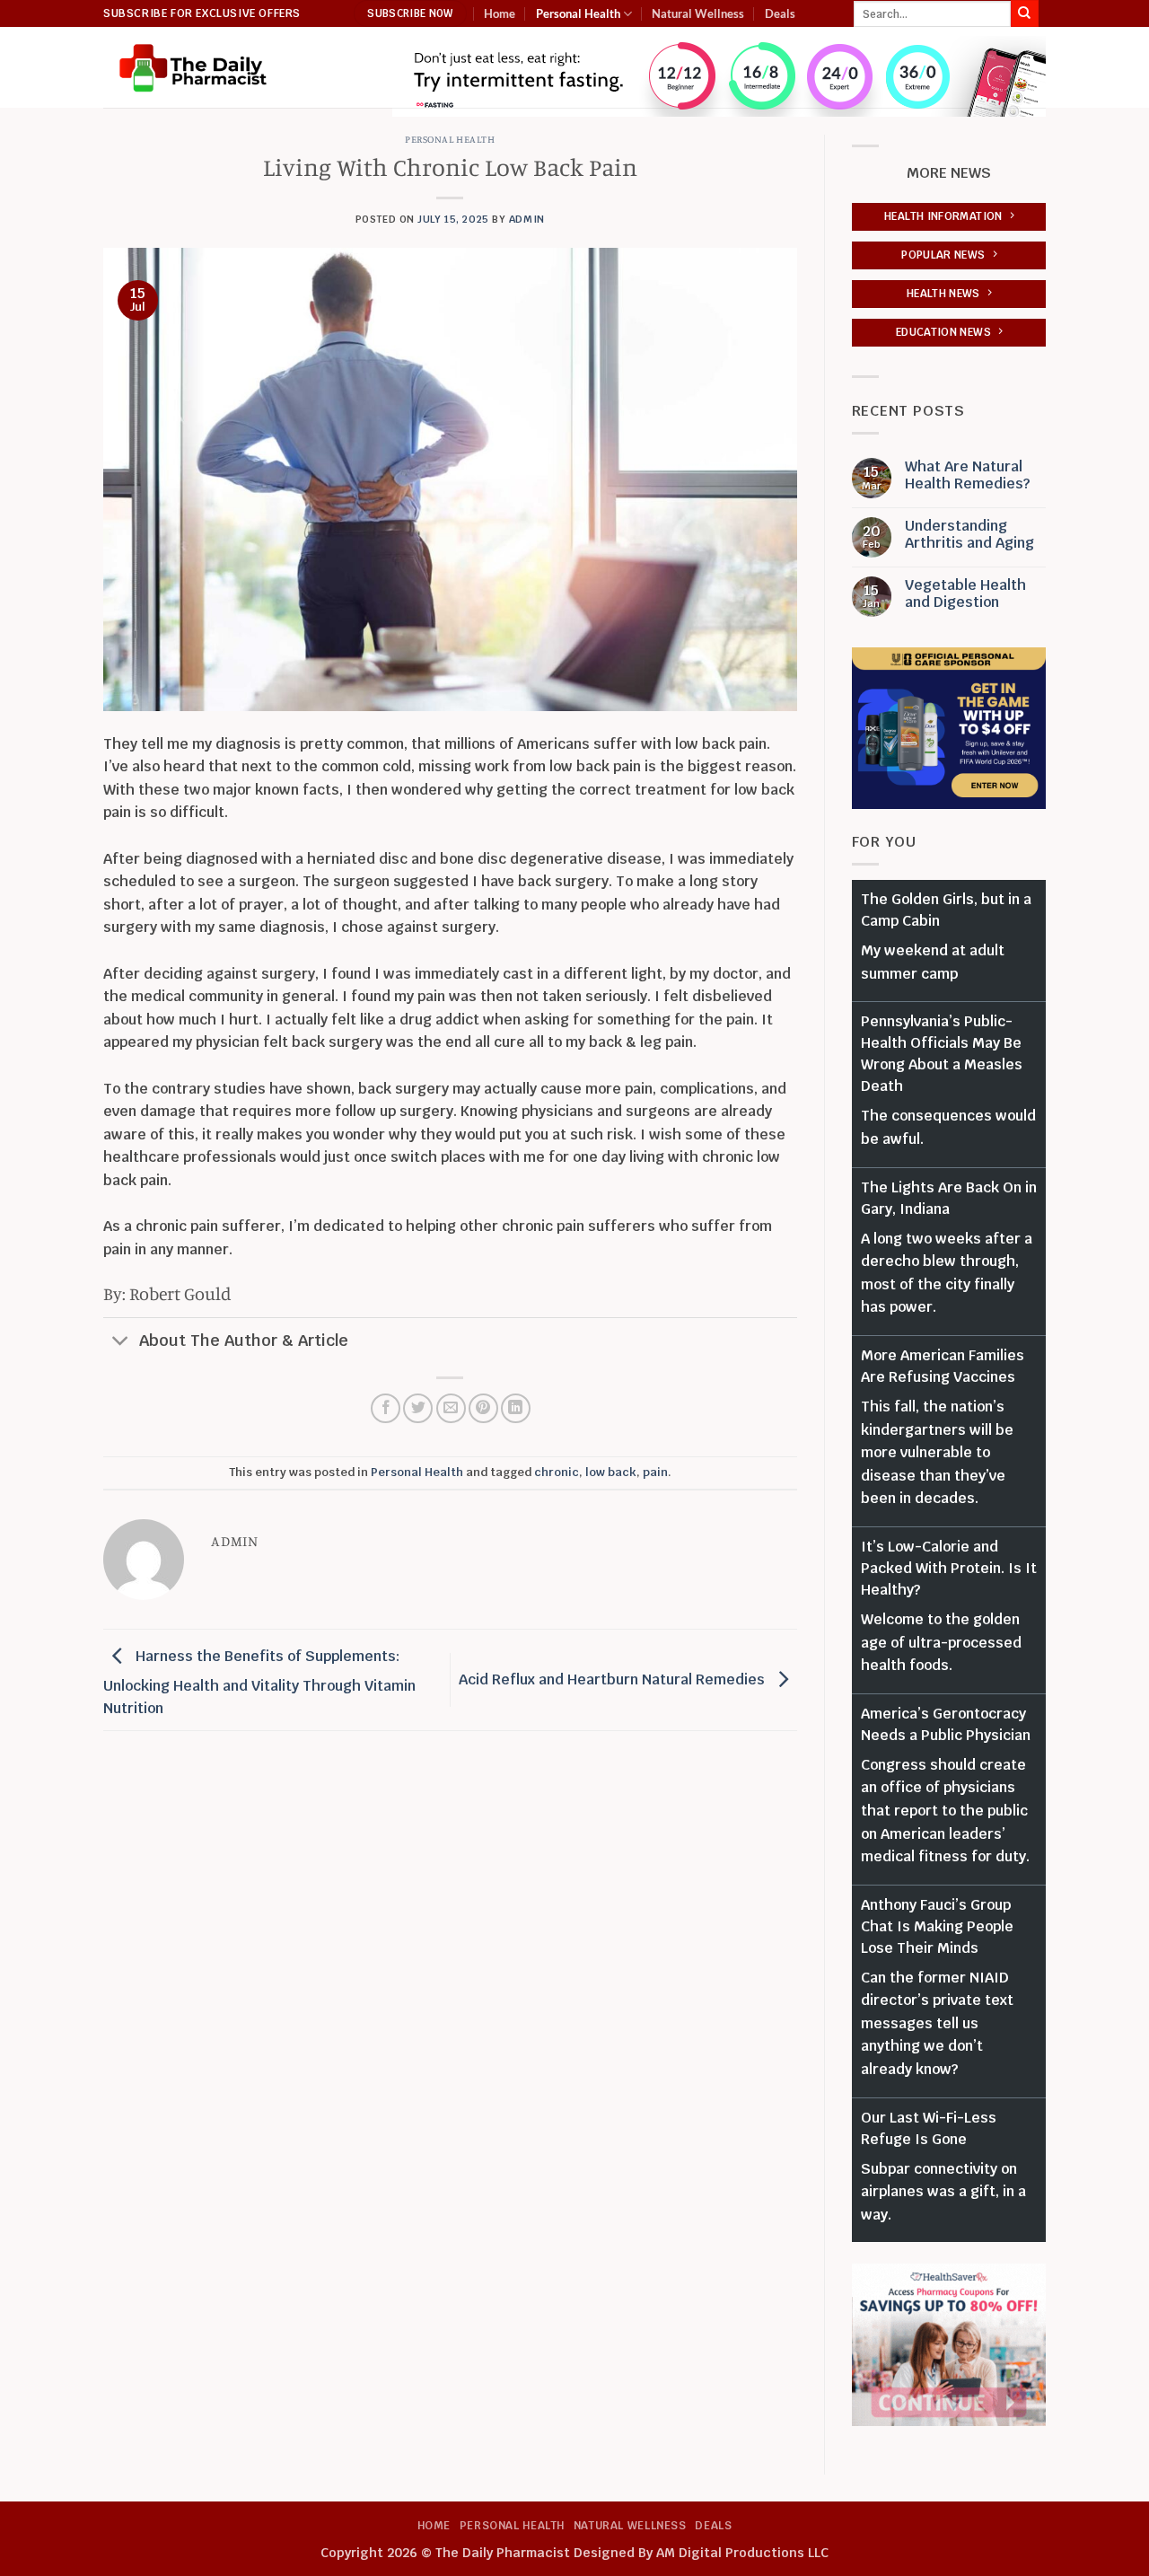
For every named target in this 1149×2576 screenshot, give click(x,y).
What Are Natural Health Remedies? (967, 475)
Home (500, 13)
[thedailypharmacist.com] (193, 68)
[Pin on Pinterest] (483, 1408)
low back (611, 1472)
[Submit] (1024, 13)
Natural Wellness (698, 13)
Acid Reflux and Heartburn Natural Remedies (614, 1679)
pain (655, 1472)
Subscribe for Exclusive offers (202, 13)
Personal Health (578, 13)
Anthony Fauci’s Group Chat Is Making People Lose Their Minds (937, 1926)
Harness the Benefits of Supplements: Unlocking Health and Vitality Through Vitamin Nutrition (259, 1682)
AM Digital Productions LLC (742, 2552)
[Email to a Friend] (451, 1408)
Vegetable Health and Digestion (965, 593)
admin (527, 219)
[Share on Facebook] (386, 1408)
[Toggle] (121, 1342)
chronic (557, 1472)
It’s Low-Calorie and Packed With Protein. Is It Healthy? (949, 1568)
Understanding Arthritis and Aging (969, 534)
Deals (780, 13)
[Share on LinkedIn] (516, 1408)
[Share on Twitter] (418, 1408)
